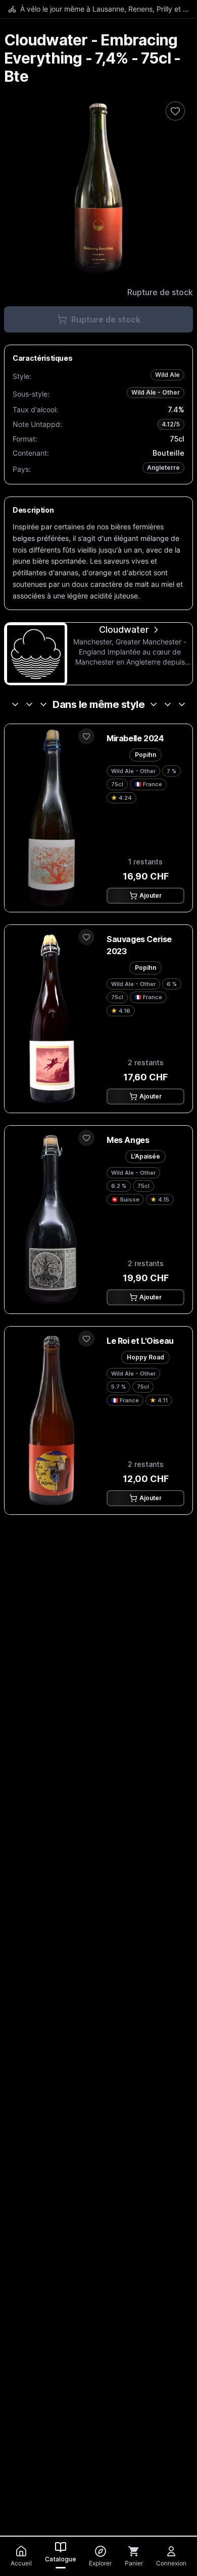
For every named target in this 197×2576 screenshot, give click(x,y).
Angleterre (163, 468)
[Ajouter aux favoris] (86, 736)
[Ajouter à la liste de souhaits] (175, 111)
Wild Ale (167, 375)
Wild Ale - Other (156, 392)
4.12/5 (171, 424)
